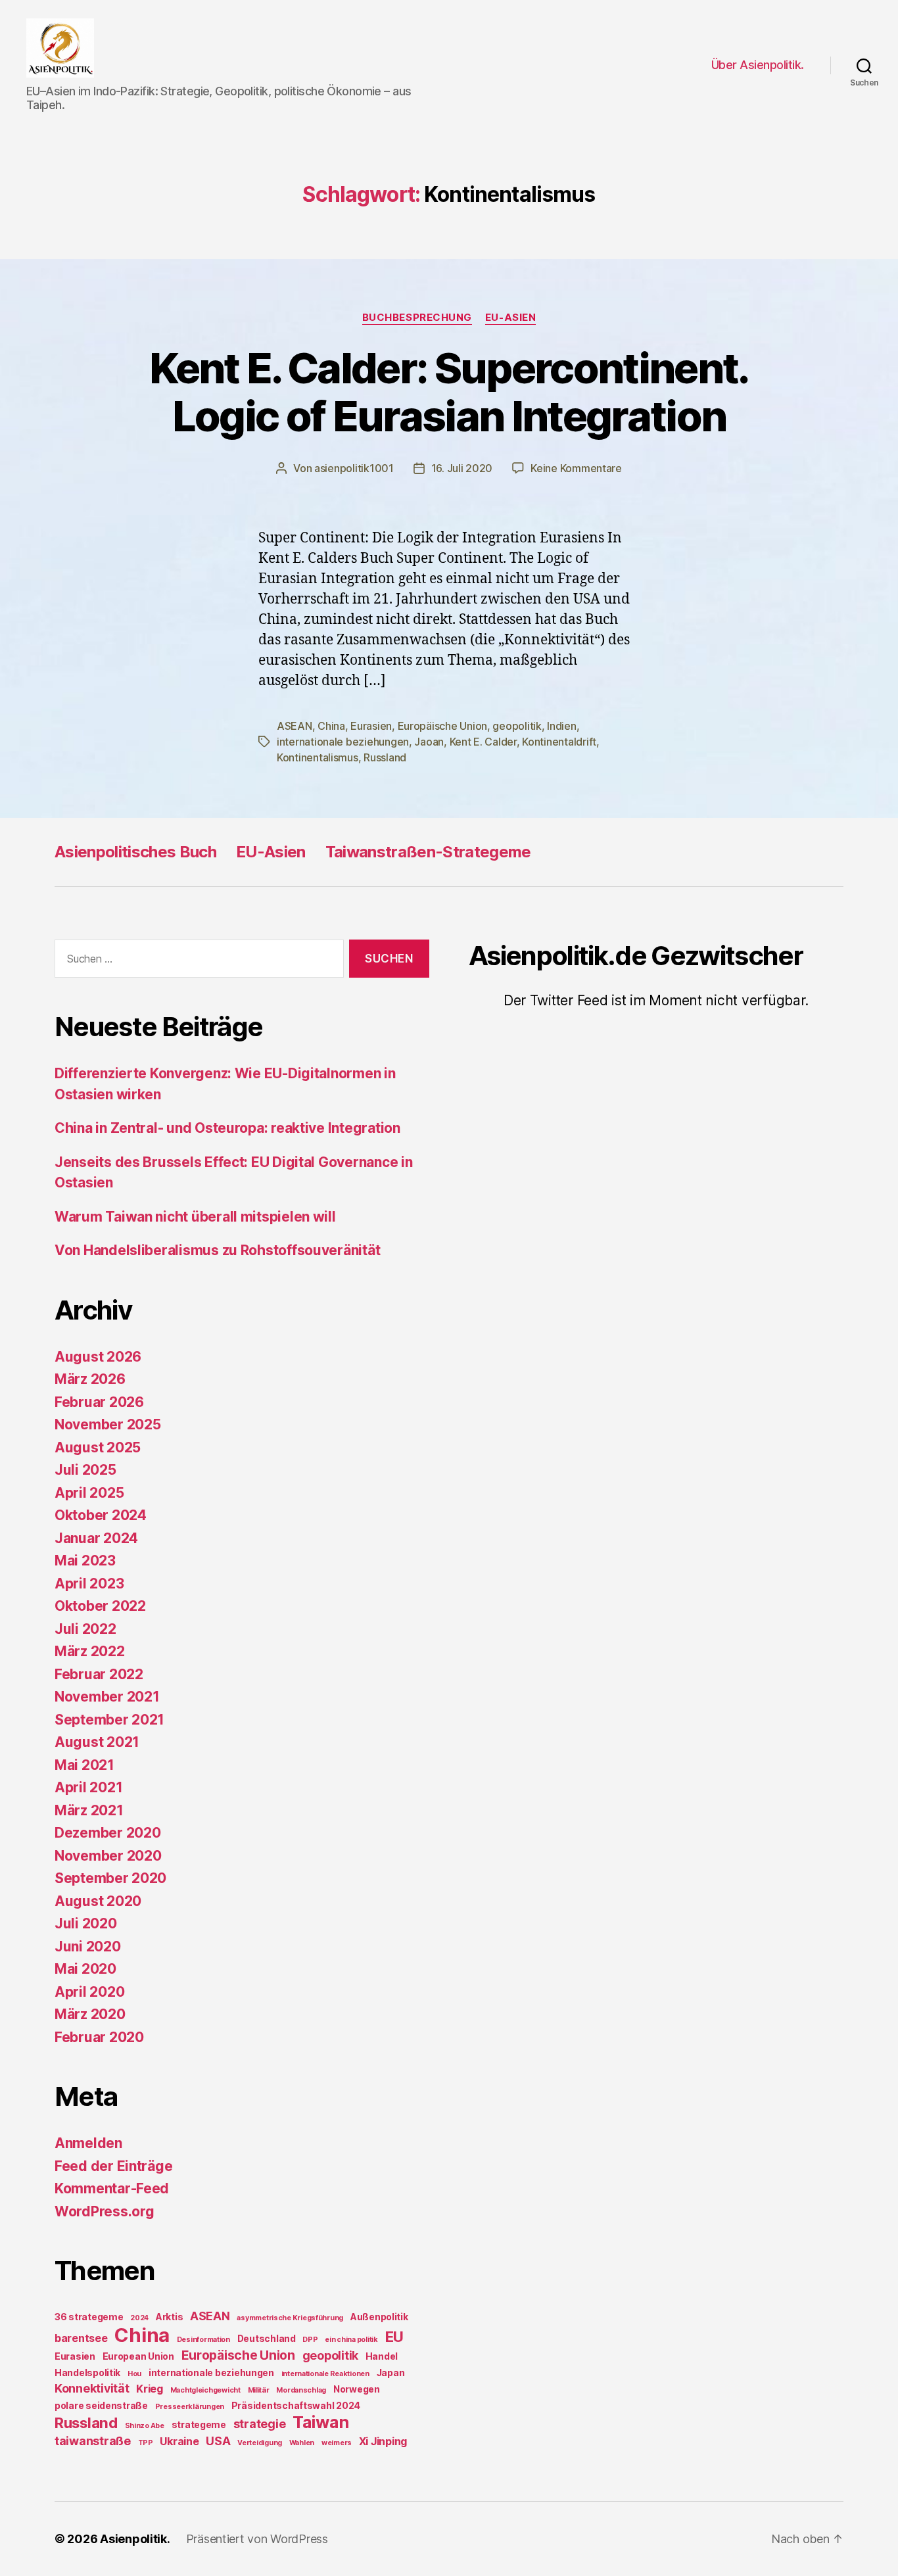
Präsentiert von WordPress (257, 2539)
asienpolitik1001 (354, 468)
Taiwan (320, 2422)
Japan (391, 2373)
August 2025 (98, 1447)
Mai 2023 (85, 1561)
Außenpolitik (379, 2317)
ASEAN (295, 726)
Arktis (169, 2317)
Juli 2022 (85, 1629)
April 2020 (89, 1992)
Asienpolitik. (135, 2539)
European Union (138, 2356)
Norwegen (357, 2389)
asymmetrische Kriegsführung (290, 2318)
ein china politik (351, 2340)
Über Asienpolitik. (758, 65)
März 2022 (90, 1651)
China (331, 726)
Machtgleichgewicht (205, 2390)
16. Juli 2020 (462, 468)
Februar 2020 (99, 2037)
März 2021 (89, 1810)
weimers (337, 2443)
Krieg (150, 2389)
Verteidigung (260, 2443)
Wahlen (302, 2443)
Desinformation (203, 2340)
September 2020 (110, 1878)
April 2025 (89, 1493)
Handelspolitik (87, 2373)
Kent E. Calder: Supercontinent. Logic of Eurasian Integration (449, 392)
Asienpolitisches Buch (135, 852)
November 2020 (108, 1856)
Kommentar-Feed (112, 2188)
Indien (561, 726)
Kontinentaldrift (559, 742)
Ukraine (179, 2441)
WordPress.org (105, 2211)
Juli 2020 (86, 1923)
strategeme (199, 2425)
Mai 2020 (85, 1969)
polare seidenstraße (101, 2406)
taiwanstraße (93, 2441)
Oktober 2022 (100, 1606)
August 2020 (98, 1901)
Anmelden (88, 2143)
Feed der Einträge (113, 2166)
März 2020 (90, 2014)
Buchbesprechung (417, 318)
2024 (139, 2318)
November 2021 (107, 1697)
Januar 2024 (96, 1538)
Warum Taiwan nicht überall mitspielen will (195, 1217)
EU (394, 2336)
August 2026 (98, 1357)
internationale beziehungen (343, 742)
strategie (260, 2424)
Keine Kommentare (576, 468)
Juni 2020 (88, 1946)
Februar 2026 (99, 1402)
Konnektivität (92, 2388)
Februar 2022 (99, 1674)
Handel (382, 2356)
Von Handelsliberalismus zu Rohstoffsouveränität (217, 1250)
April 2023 (89, 1584)
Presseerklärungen (190, 2407)
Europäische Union (442, 726)
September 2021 (109, 1720)
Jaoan (429, 742)
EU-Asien (510, 318)
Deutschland (267, 2339)
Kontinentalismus (318, 757)
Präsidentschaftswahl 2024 (296, 2406)
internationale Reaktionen (325, 2374)
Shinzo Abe (145, 2426)
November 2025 (108, 1424)
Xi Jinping (383, 2441)
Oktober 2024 (101, 1515)
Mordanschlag (301, 2390)
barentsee (81, 2338)
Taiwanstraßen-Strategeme (428, 852)
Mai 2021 (84, 1765)
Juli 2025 (85, 1470)
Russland (385, 757)
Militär (259, 2390)
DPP (310, 2340)
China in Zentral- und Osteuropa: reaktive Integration (227, 1128)
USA (218, 2441)
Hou (134, 2374)
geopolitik (517, 726)
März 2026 (90, 1379)
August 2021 (97, 1742)
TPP (146, 2443)
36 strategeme (89, 2317)
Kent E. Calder (483, 742)
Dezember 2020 (108, 1833)
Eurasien (371, 726)
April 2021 (88, 1787)
